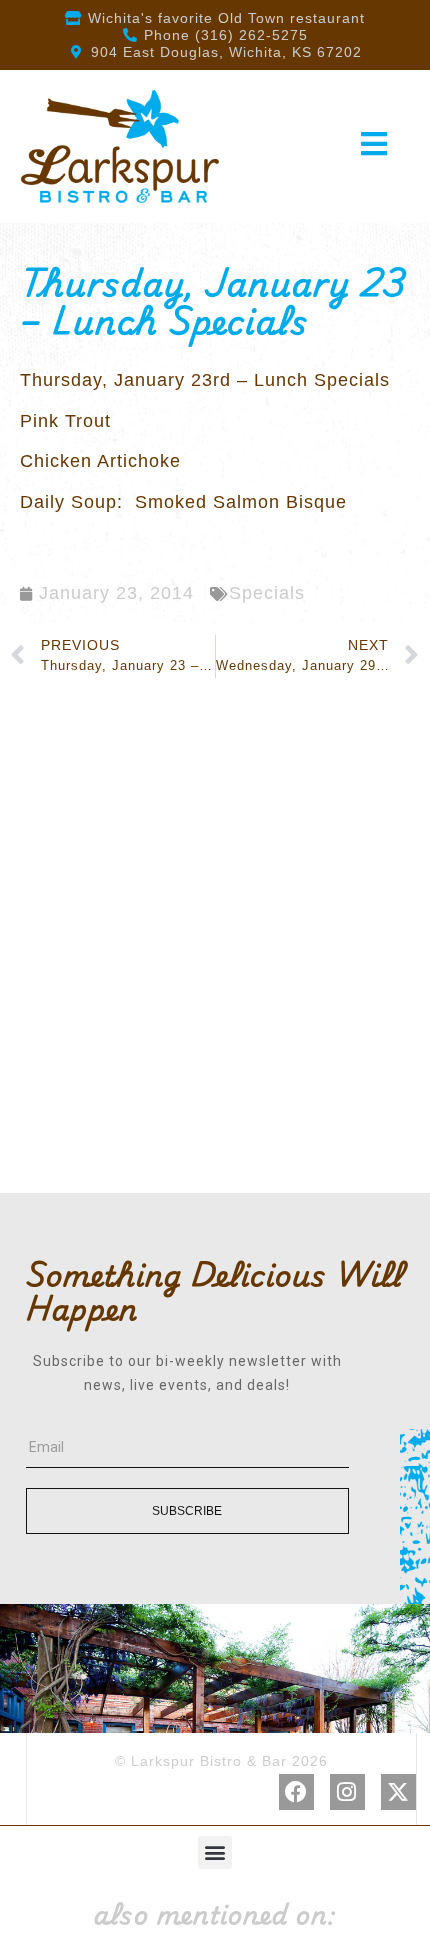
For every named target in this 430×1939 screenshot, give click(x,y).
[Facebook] (296, 1791)
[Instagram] (347, 1791)
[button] (215, 1852)
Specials (267, 593)
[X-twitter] (398, 1791)
